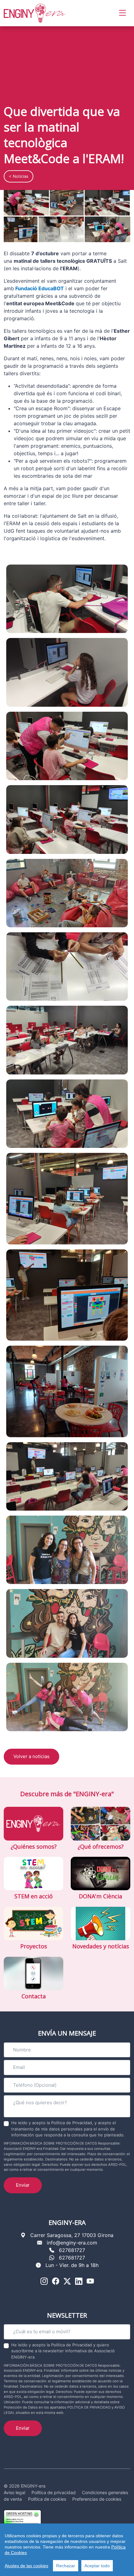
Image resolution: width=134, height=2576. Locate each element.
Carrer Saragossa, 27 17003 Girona (72, 2235)
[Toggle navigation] (122, 13)
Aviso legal (14, 2492)
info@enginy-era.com (72, 2243)
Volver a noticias (31, 1756)
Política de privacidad (54, 2492)
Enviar (23, 2185)
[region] (67, 2550)
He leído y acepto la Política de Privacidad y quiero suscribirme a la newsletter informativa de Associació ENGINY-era (63, 2351)
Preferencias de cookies (97, 2499)
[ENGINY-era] (35, 13)
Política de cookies (47, 2499)
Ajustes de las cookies (26, 2566)
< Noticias (19, 176)
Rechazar (66, 2566)
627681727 (72, 2250)
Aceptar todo (97, 2566)
